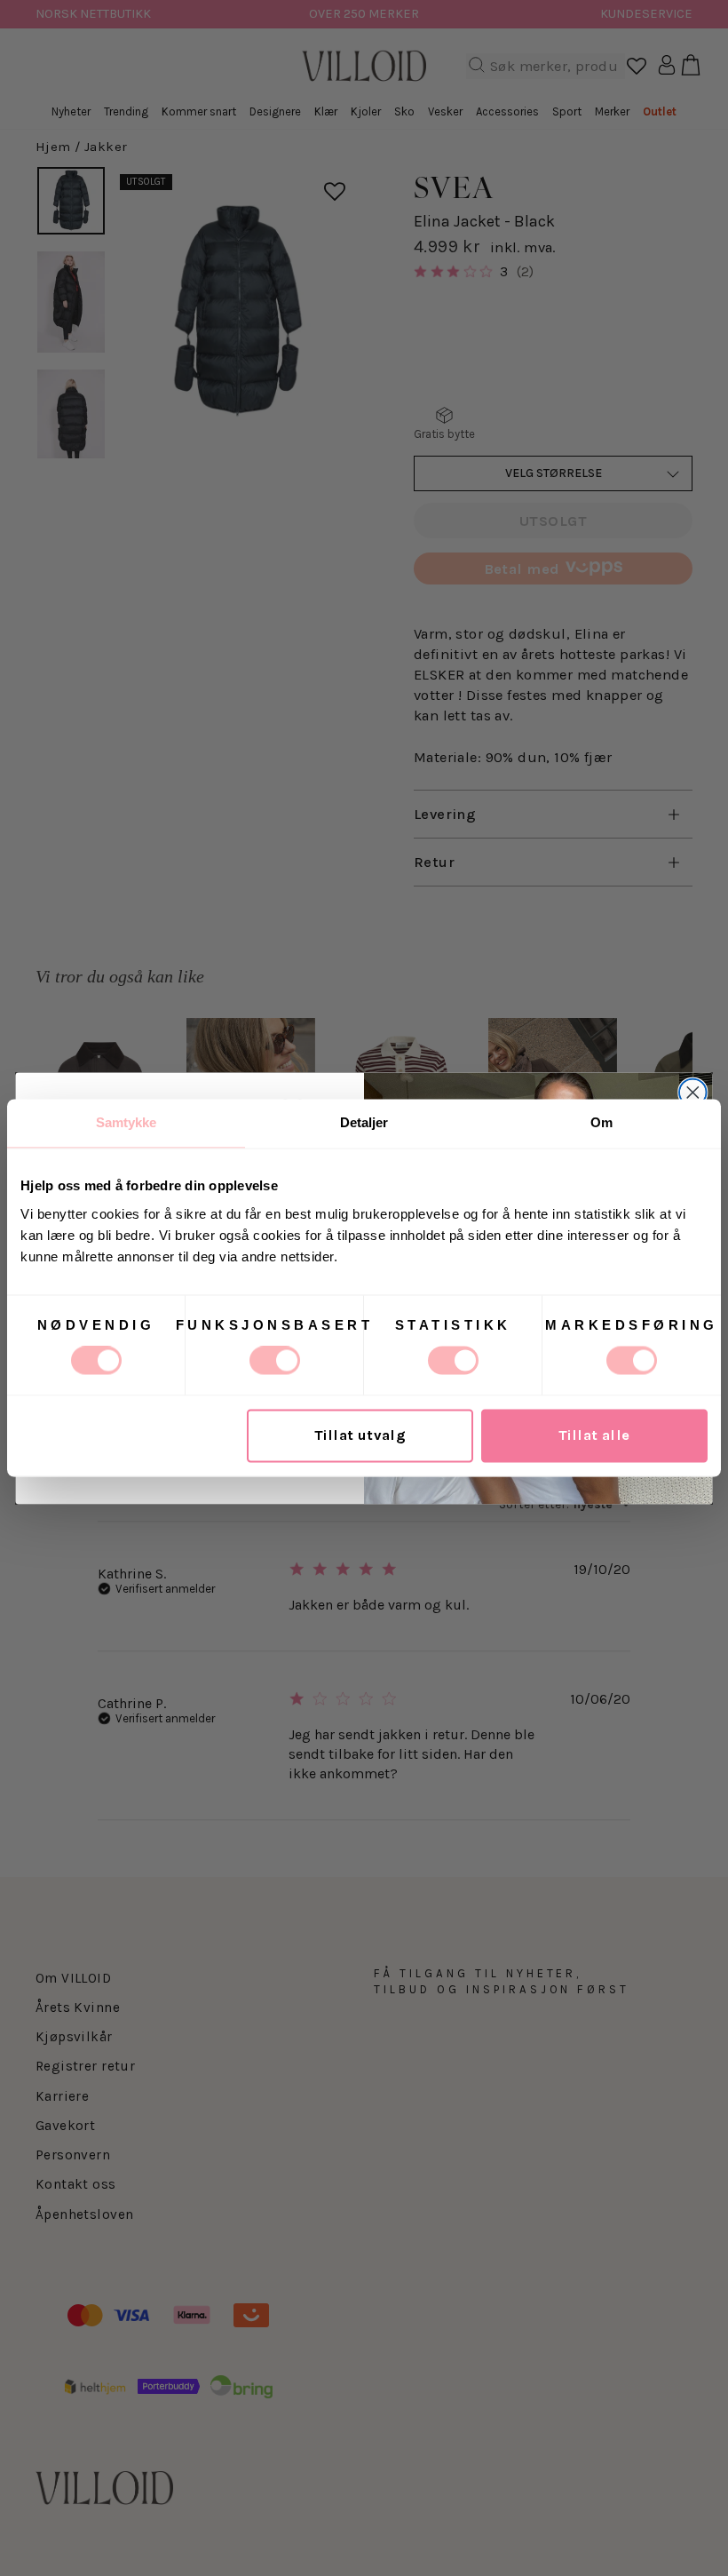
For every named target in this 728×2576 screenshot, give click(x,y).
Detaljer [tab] (364, 1122)
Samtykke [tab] (127, 1122)
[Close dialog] (693, 1092)
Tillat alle (594, 1436)
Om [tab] (601, 1122)
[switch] (275, 1361)
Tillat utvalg (360, 1436)
